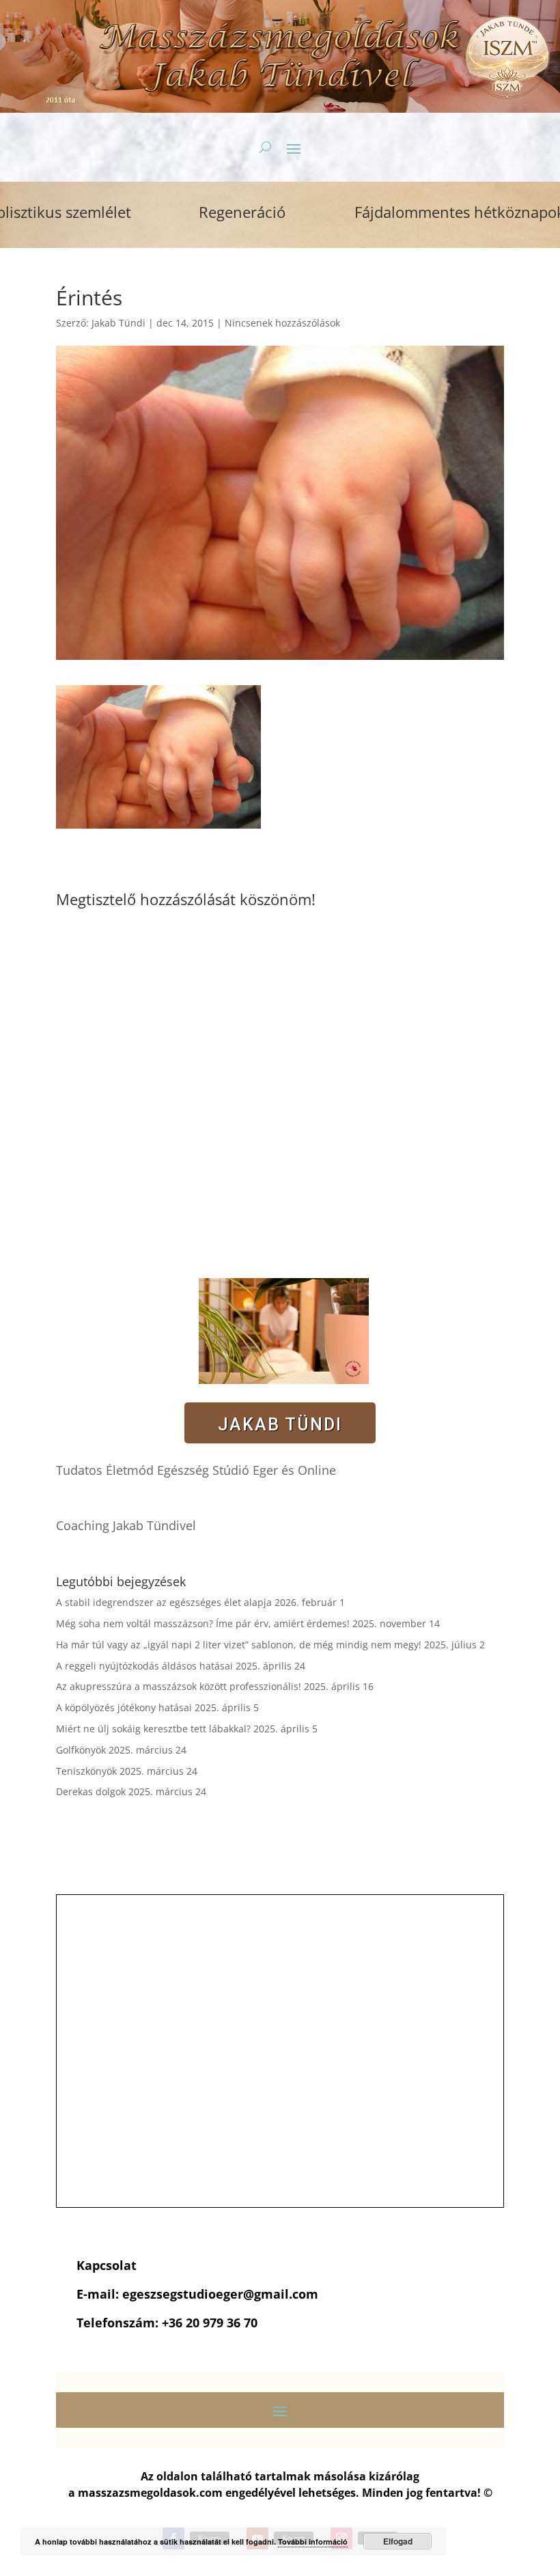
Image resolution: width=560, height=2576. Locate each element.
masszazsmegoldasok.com (150, 2493)
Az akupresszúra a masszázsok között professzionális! (179, 1686)
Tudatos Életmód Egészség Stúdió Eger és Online (196, 1470)
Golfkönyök (81, 1750)
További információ (313, 2542)
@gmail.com (281, 2294)
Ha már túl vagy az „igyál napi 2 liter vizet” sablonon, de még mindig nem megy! (239, 1645)
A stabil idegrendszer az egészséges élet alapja (164, 1602)
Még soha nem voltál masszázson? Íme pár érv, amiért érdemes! (203, 1623)
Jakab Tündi (118, 323)
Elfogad (398, 2541)
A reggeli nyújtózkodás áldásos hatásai (144, 1666)
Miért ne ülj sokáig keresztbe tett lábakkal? (153, 1729)
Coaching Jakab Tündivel (126, 1525)
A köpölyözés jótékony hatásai (124, 1707)
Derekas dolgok (91, 1791)
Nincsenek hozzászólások (282, 323)
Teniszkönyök (86, 1771)
